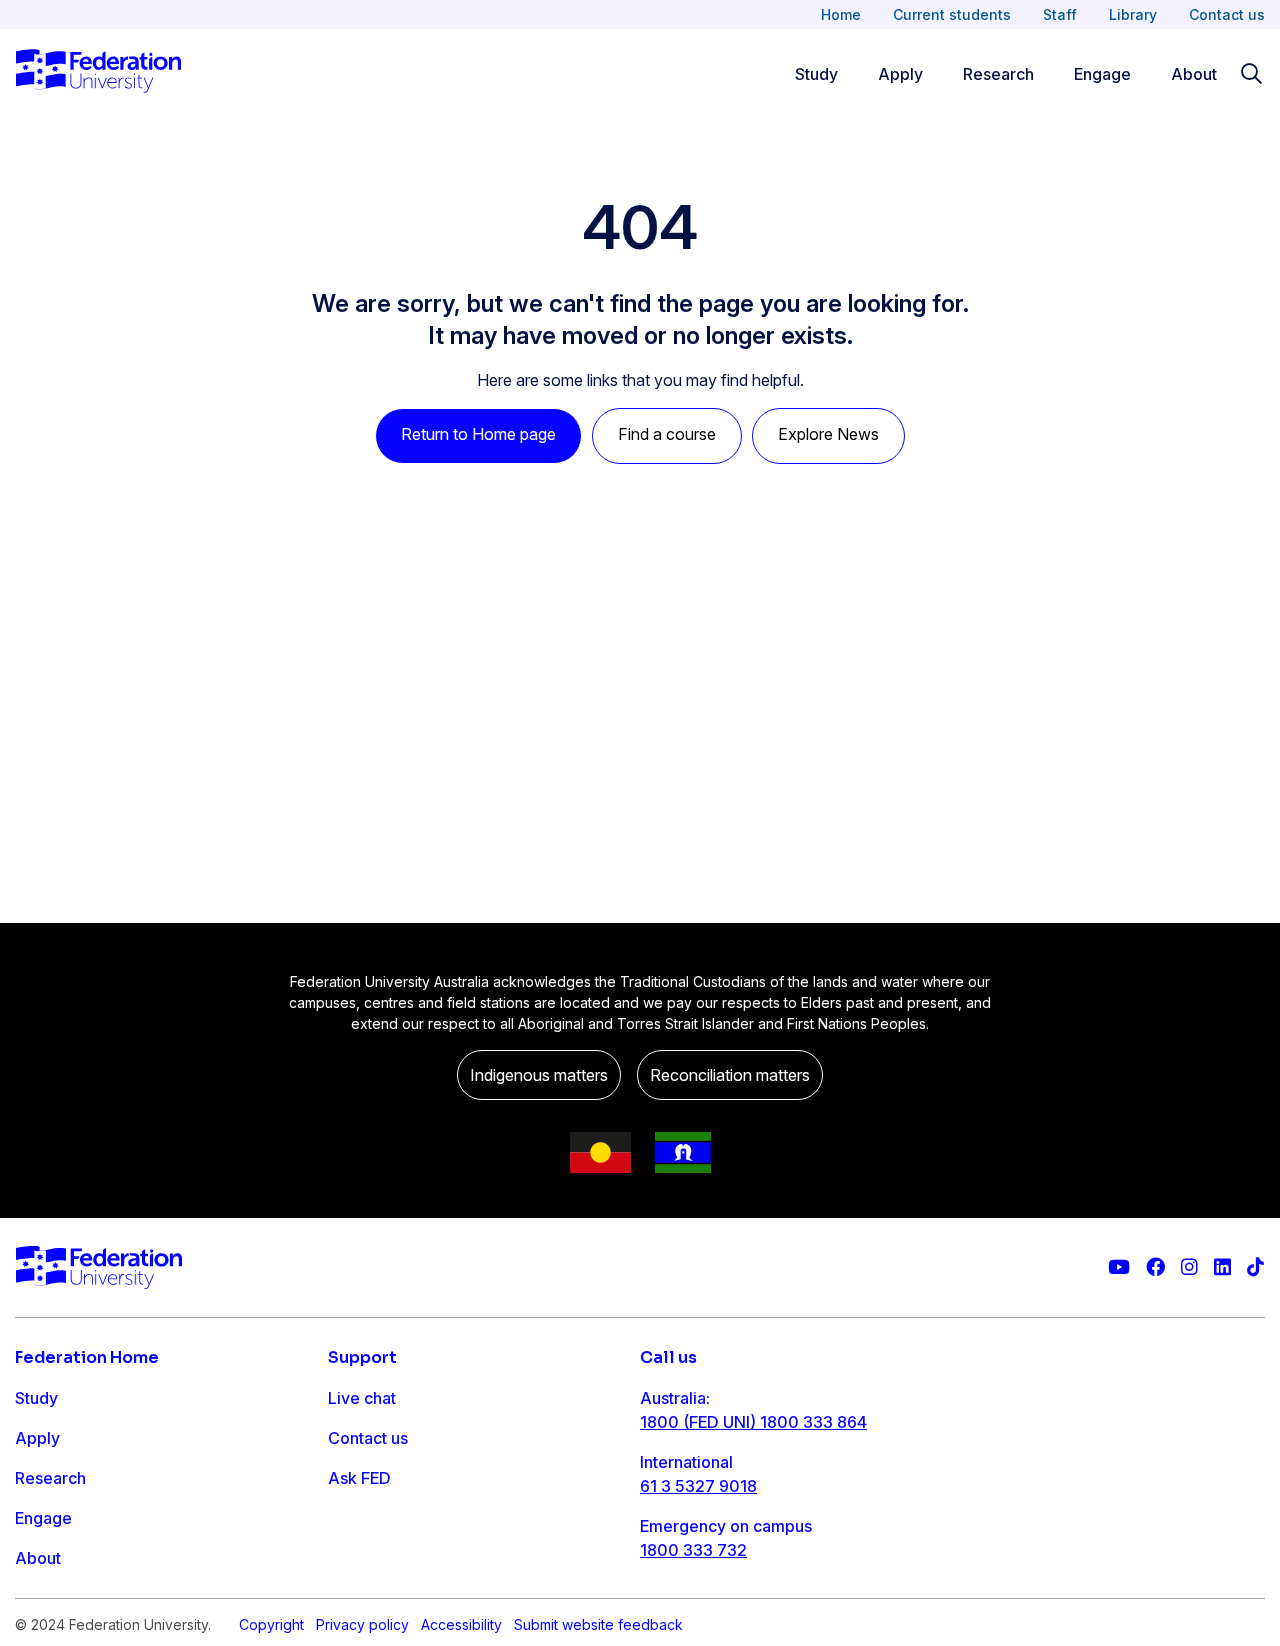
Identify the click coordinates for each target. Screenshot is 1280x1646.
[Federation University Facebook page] (1155, 1267)
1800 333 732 (693, 1550)
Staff (1060, 14)
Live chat (362, 1398)
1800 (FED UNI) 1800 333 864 (753, 1422)
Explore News (828, 434)
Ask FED (359, 1478)
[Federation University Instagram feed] (1189, 1267)
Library (1133, 14)
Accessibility (461, 1624)
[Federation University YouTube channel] (1119, 1267)
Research (998, 74)
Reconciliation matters (730, 1075)
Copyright (271, 1624)
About (1194, 74)
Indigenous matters (539, 1075)
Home (841, 14)
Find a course (667, 434)
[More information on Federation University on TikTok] (1255, 1267)
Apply (900, 74)
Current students (952, 14)
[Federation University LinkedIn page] (1222, 1267)
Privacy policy (362, 1624)
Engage (1102, 74)
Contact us (1227, 14)
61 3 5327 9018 (698, 1486)
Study (816, 74)
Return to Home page (478, 434)
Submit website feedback (598, 1624)
